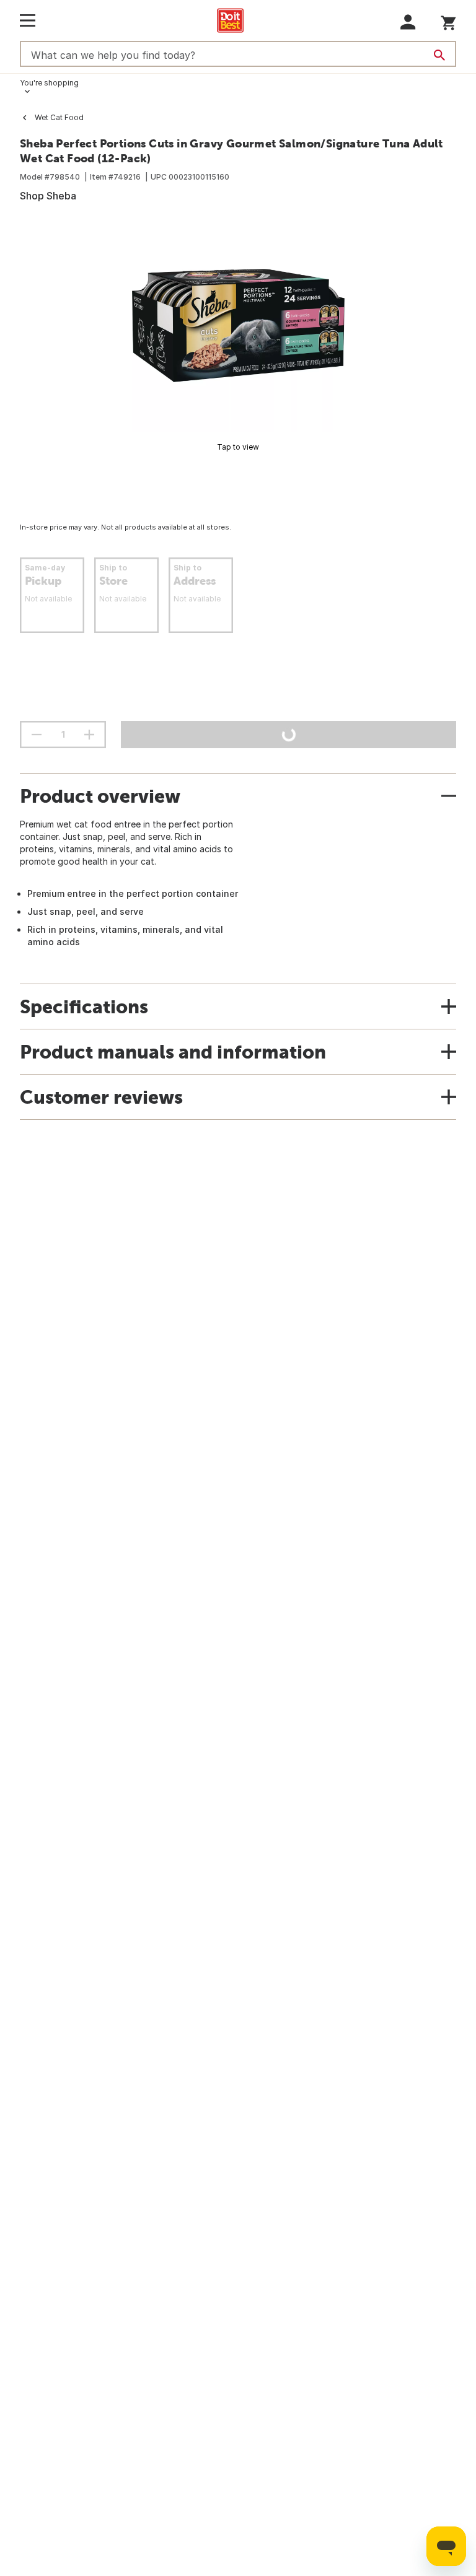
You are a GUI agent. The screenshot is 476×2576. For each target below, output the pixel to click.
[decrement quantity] (37, 735)
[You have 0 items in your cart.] (448, 21)
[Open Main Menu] (28, 20)
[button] (408, 22)
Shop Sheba (48, 196)
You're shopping (49, 83)
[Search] (439, 55)
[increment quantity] (89, 735)
